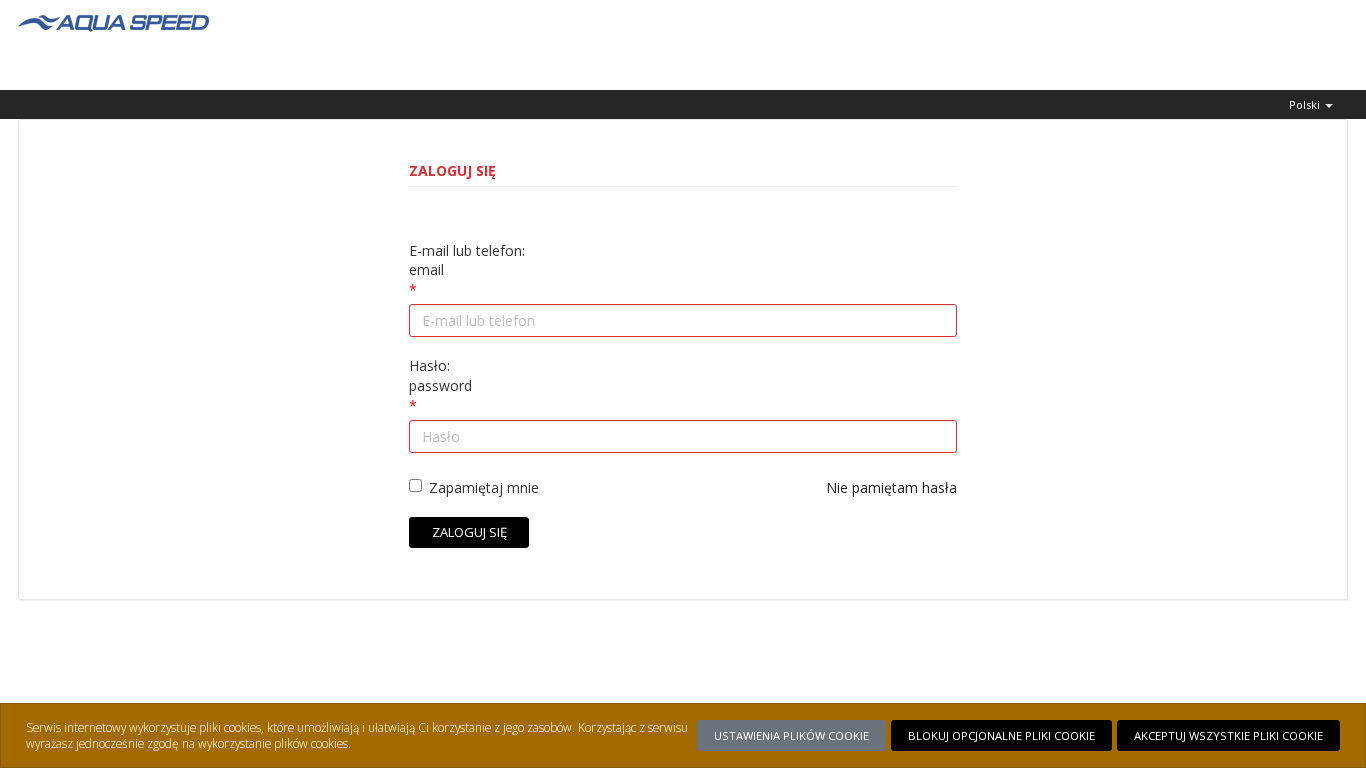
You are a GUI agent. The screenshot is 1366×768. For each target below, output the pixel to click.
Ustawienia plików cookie (791, 735)
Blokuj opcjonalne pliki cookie (1001, 735)
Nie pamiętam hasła (891, 487)
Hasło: (440, 375)
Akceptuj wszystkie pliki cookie (1228, 735)
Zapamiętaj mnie (484, 487)
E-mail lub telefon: (467, 260)
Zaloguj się (469, 532)
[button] (1311, 104)
